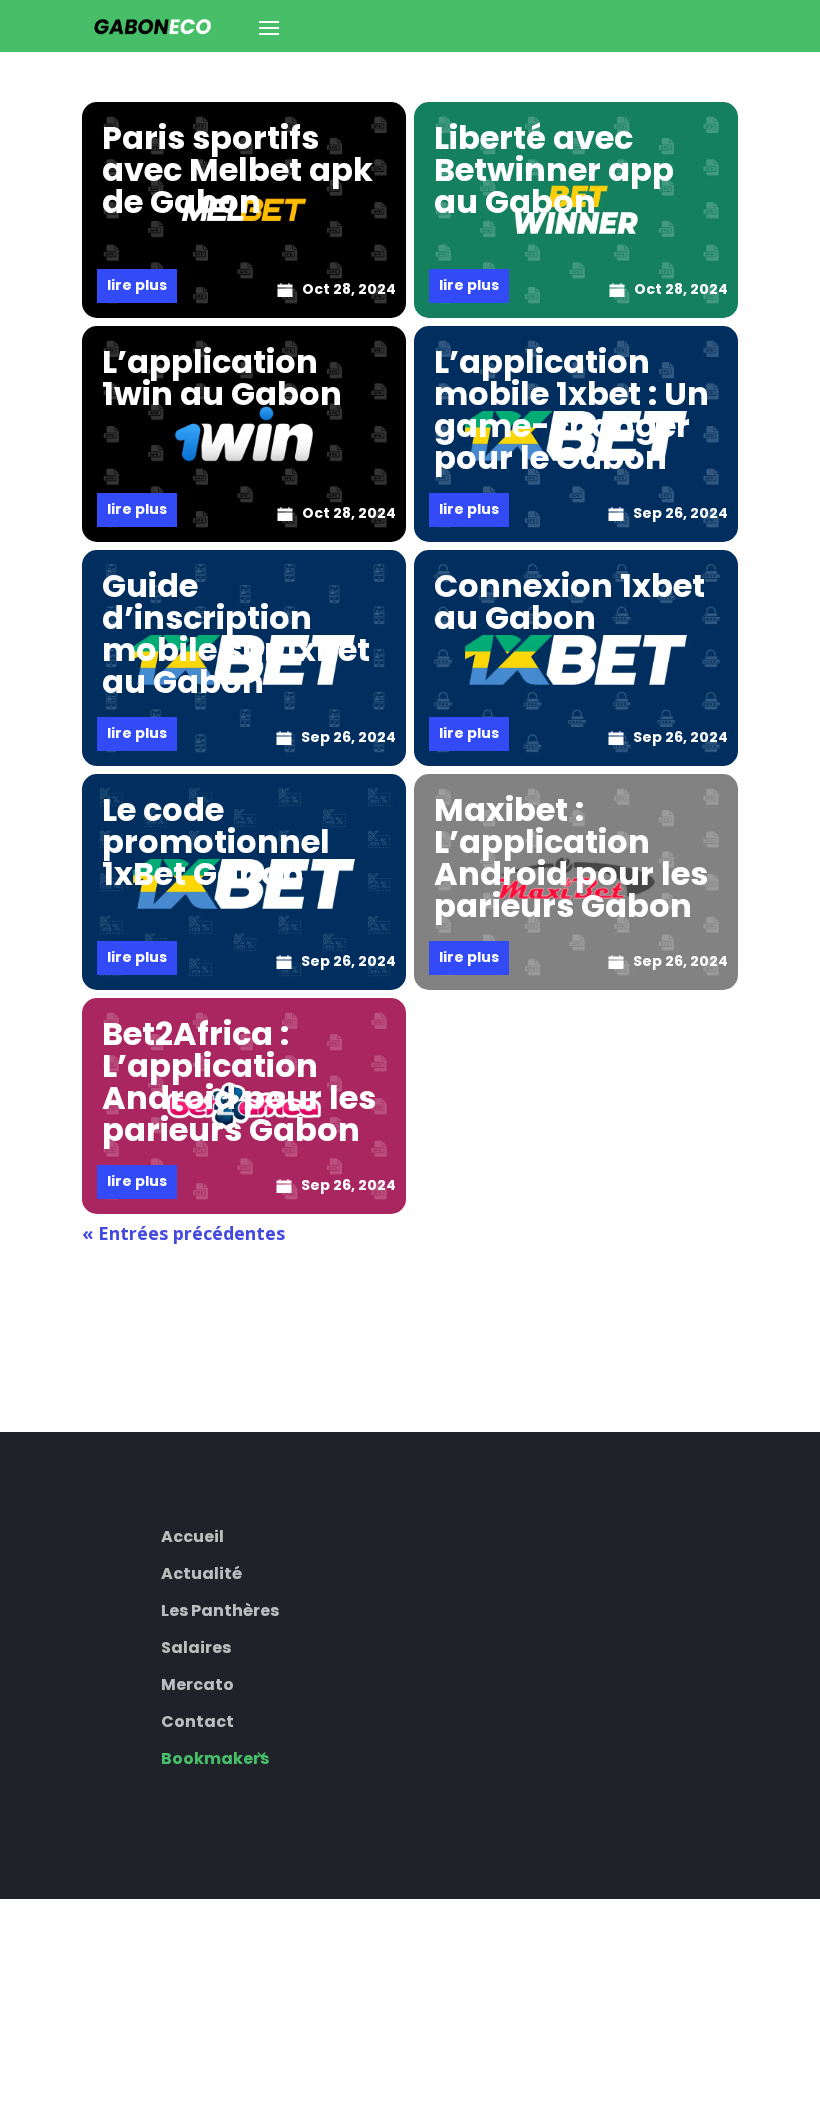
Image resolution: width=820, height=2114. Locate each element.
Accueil (192, 1534)
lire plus (137, 285)
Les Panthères (220, 1608)
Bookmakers (215, 1756)
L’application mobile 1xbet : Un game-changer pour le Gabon (571, 409)
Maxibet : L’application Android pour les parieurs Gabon (571, 857)
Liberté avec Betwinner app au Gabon (554, 169)
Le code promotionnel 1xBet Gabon (216, 841)
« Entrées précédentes (183, 1233)
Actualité (201, 1571)
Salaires (196, 1645)
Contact (197, 1719)
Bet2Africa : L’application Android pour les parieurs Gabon (239, 1081)
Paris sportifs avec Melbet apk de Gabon (237, 169)
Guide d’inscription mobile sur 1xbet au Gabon (236, 633)
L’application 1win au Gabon (222, 377)
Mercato (197, 1682)
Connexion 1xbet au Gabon (569, 601)
